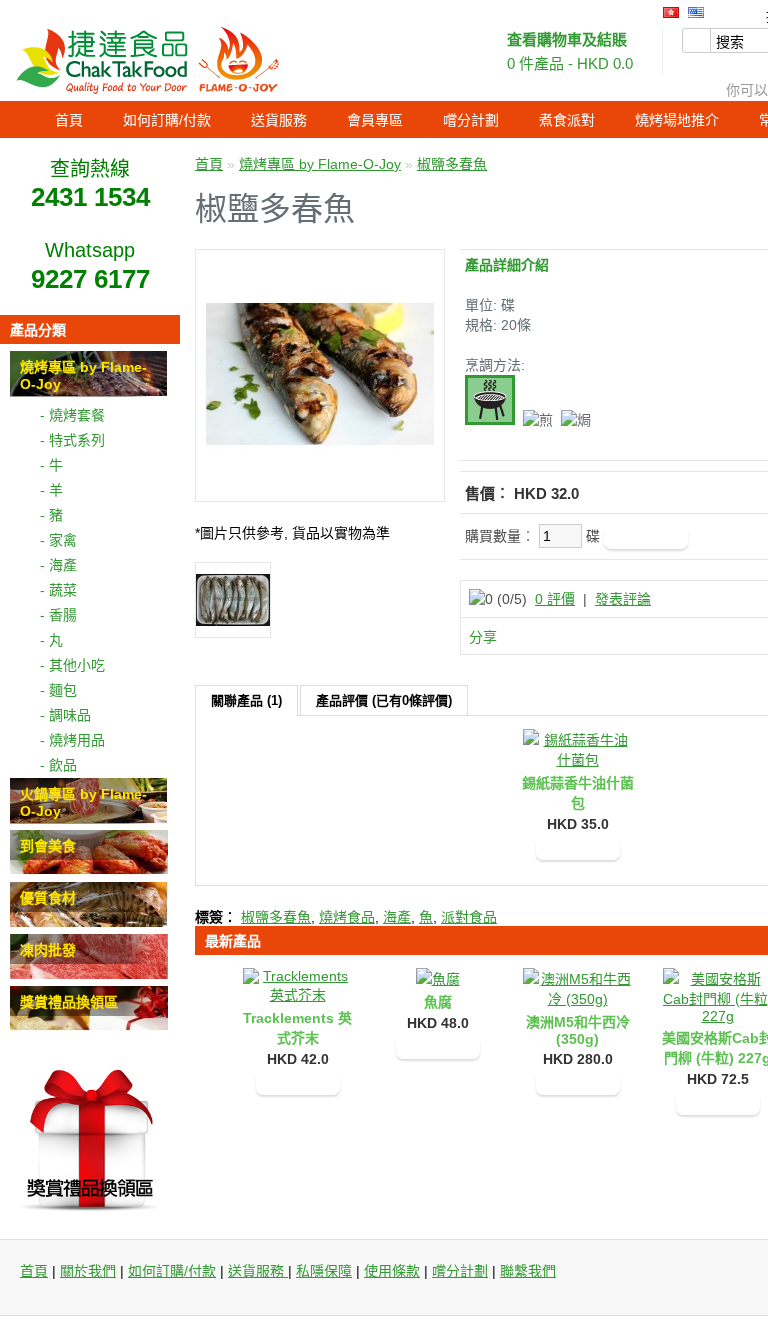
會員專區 (375, 120)
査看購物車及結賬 (567, 39)
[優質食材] (89, 922)
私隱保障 (324, 1271)
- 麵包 (58, 690)
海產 (397, 917)
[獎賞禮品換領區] (89, 1026)
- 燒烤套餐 (72, 415)
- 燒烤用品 (72, 740)
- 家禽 (58, 540)
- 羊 (51, 490)
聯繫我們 (528, 1271)
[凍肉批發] (89, 974)
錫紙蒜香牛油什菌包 (578, 793)
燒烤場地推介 (677, 120)
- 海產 (58, 565)
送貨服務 (279, 120)
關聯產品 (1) (246, 700)
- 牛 (51, 465)
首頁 (69, 120)
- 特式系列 (72, 440)
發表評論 (623, 599)
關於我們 (88, 1271)
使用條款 (392, 1271)
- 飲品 (58, 765)
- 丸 (51, 640)
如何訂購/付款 (167, 120)
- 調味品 (65, 715)
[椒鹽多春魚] (320, 483)
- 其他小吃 (72, 665)
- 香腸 (58, 615)
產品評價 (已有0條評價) (384, 700)
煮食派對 (567, 120)
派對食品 (469, 917)
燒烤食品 (347, 917)
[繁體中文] (671, 12)
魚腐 (438, 1002)
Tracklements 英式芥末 (297, 1028)
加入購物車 (578, 848)
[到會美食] (89, 870)
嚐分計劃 (471, 120)
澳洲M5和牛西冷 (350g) (578, 1030)
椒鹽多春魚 (452, 164)
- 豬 (51, 515)
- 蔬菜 (58, 590)
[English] (696, 12)
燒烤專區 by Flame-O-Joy (320, 164)
